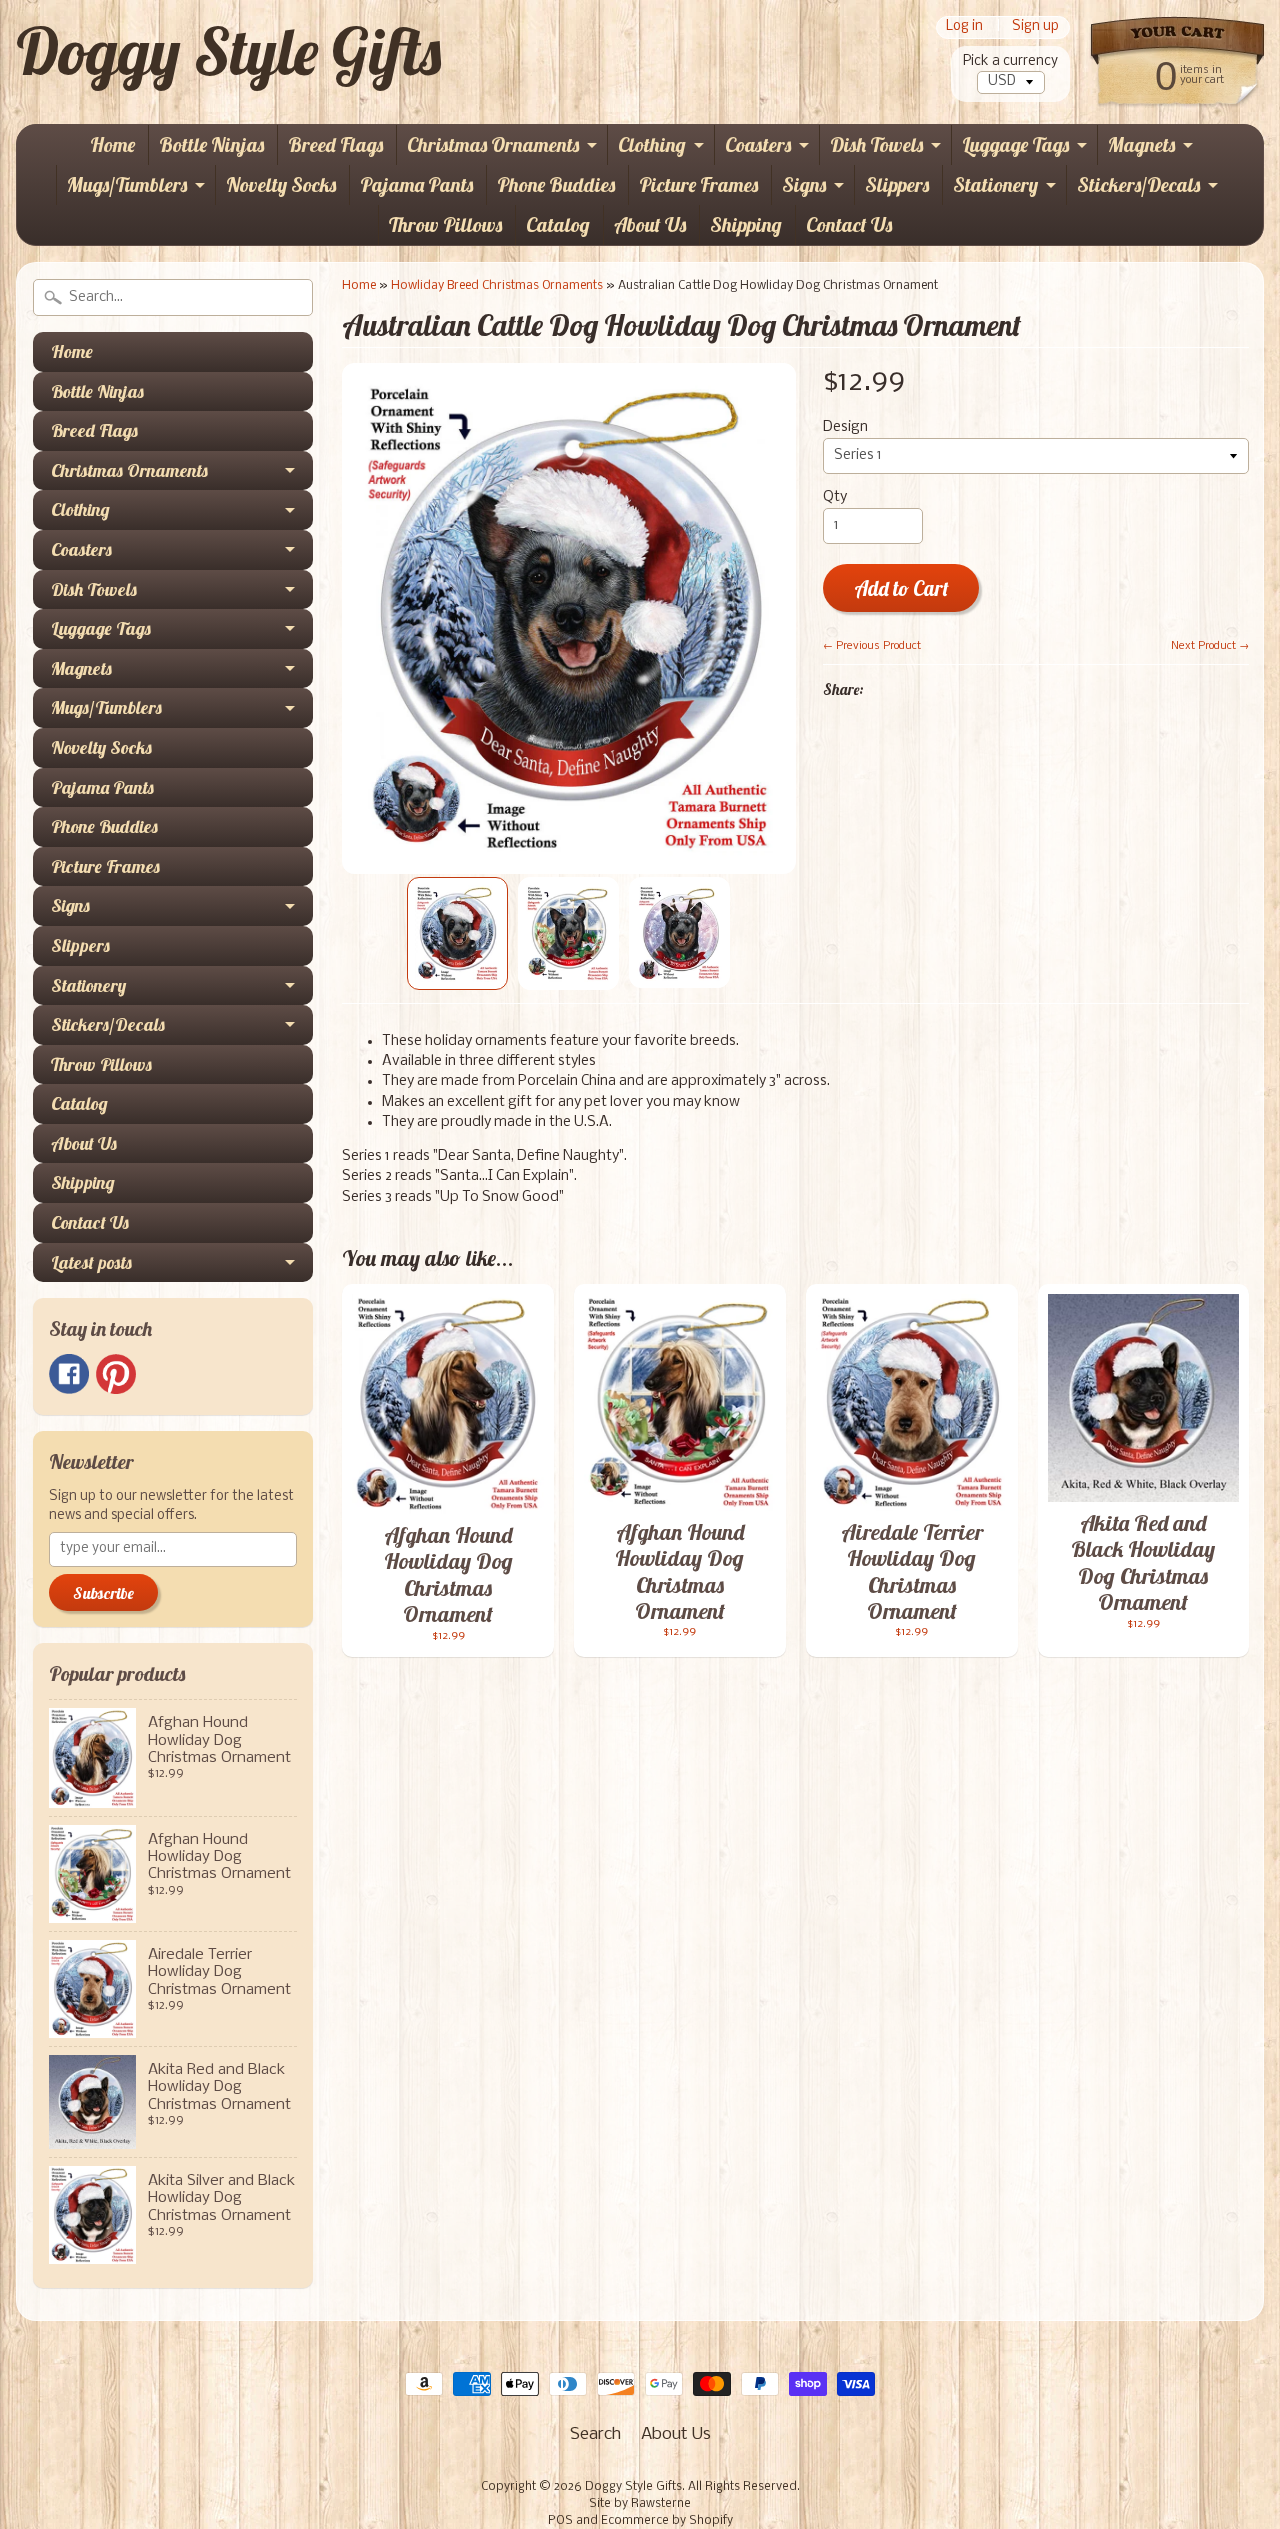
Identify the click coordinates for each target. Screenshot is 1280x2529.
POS (560, 2521)
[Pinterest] (116, 1374)
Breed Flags (335, 144)
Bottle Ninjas (211, 144)
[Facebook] (69, 1374)
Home (112, 144)
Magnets (1141, 144)
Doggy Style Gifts (228, 51)
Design (845, 427)
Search (595, 2434)
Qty (835, 497)
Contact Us (849, 224)
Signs (804, 184)
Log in (964, 27)
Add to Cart (901, 588)
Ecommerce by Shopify (667, 2521)
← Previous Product (872, 646)
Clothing (652, 144)
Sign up (1035, 27)
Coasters (758, 144)
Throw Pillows (445, 224)
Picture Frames (698, 184)
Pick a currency (1010, 61)
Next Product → (1210, 646)
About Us (650, 224)
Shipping (746, 224)
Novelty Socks (281, 184)
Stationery (995, 184)
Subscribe (103, 1593)
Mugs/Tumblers (127, 184)
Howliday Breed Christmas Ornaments (497, 285)
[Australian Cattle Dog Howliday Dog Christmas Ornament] (457, 933)
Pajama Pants (416, 184)
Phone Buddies (556, 184)
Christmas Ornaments (493, 144)
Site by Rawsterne (640, 2504)
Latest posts (91, 1262)
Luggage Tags (1015, 144)
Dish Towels (876, 144)
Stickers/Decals (1138, 184)
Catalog (558, 224)
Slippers (897, 184)
